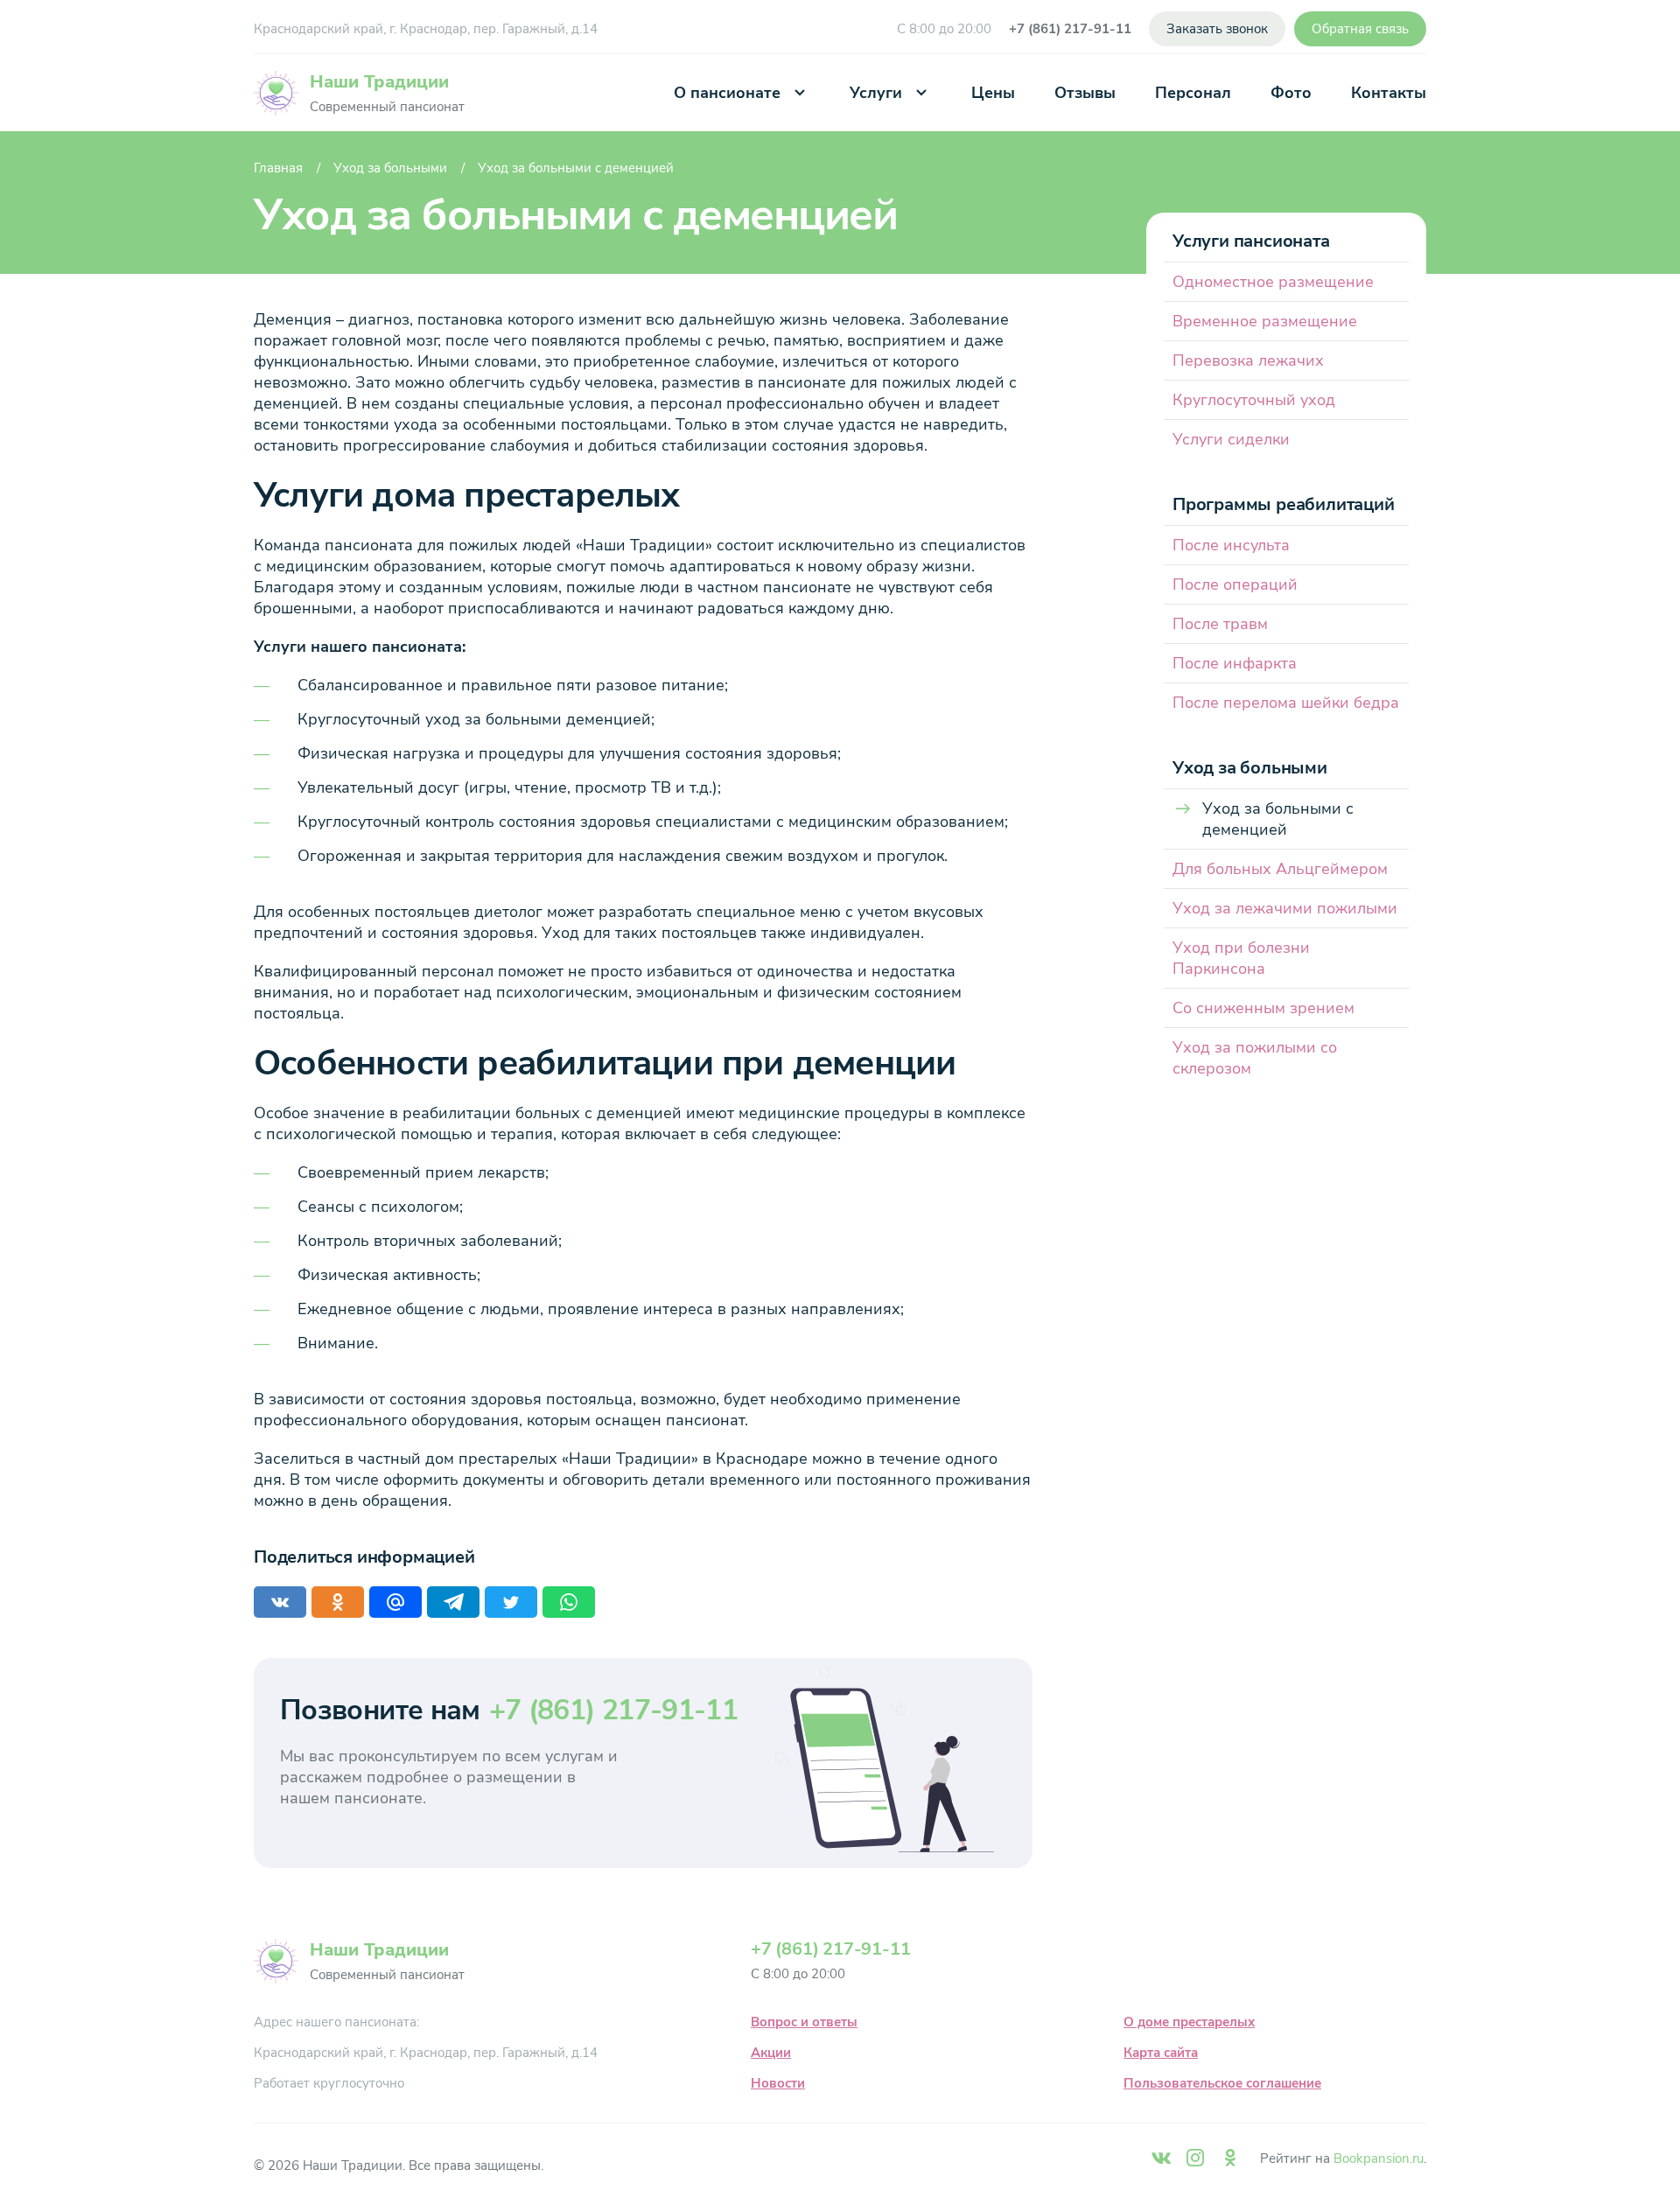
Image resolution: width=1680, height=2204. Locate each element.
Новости (778, 2083)
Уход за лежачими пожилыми (1285, 908)
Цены (993, 93)
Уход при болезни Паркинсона (1241, 958)
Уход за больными (390, 168)
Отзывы (1085, 93)
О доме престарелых (1189, 2022)
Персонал (1193, 93)
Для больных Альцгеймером (1280, 869)
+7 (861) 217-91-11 (1070, 29)
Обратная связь (1360, 29)
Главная (278, 168)
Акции (771, 2053)
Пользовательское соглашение (1222, 2083)
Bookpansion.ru (1379, 2159)
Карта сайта (1161, 2053)
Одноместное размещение (1273, 282)
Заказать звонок (1217, 29)
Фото (1291, 93)
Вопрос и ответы (804, 2022)
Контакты (1389, 93)
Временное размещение (1265, 321)
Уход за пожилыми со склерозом (1255, 1058)
